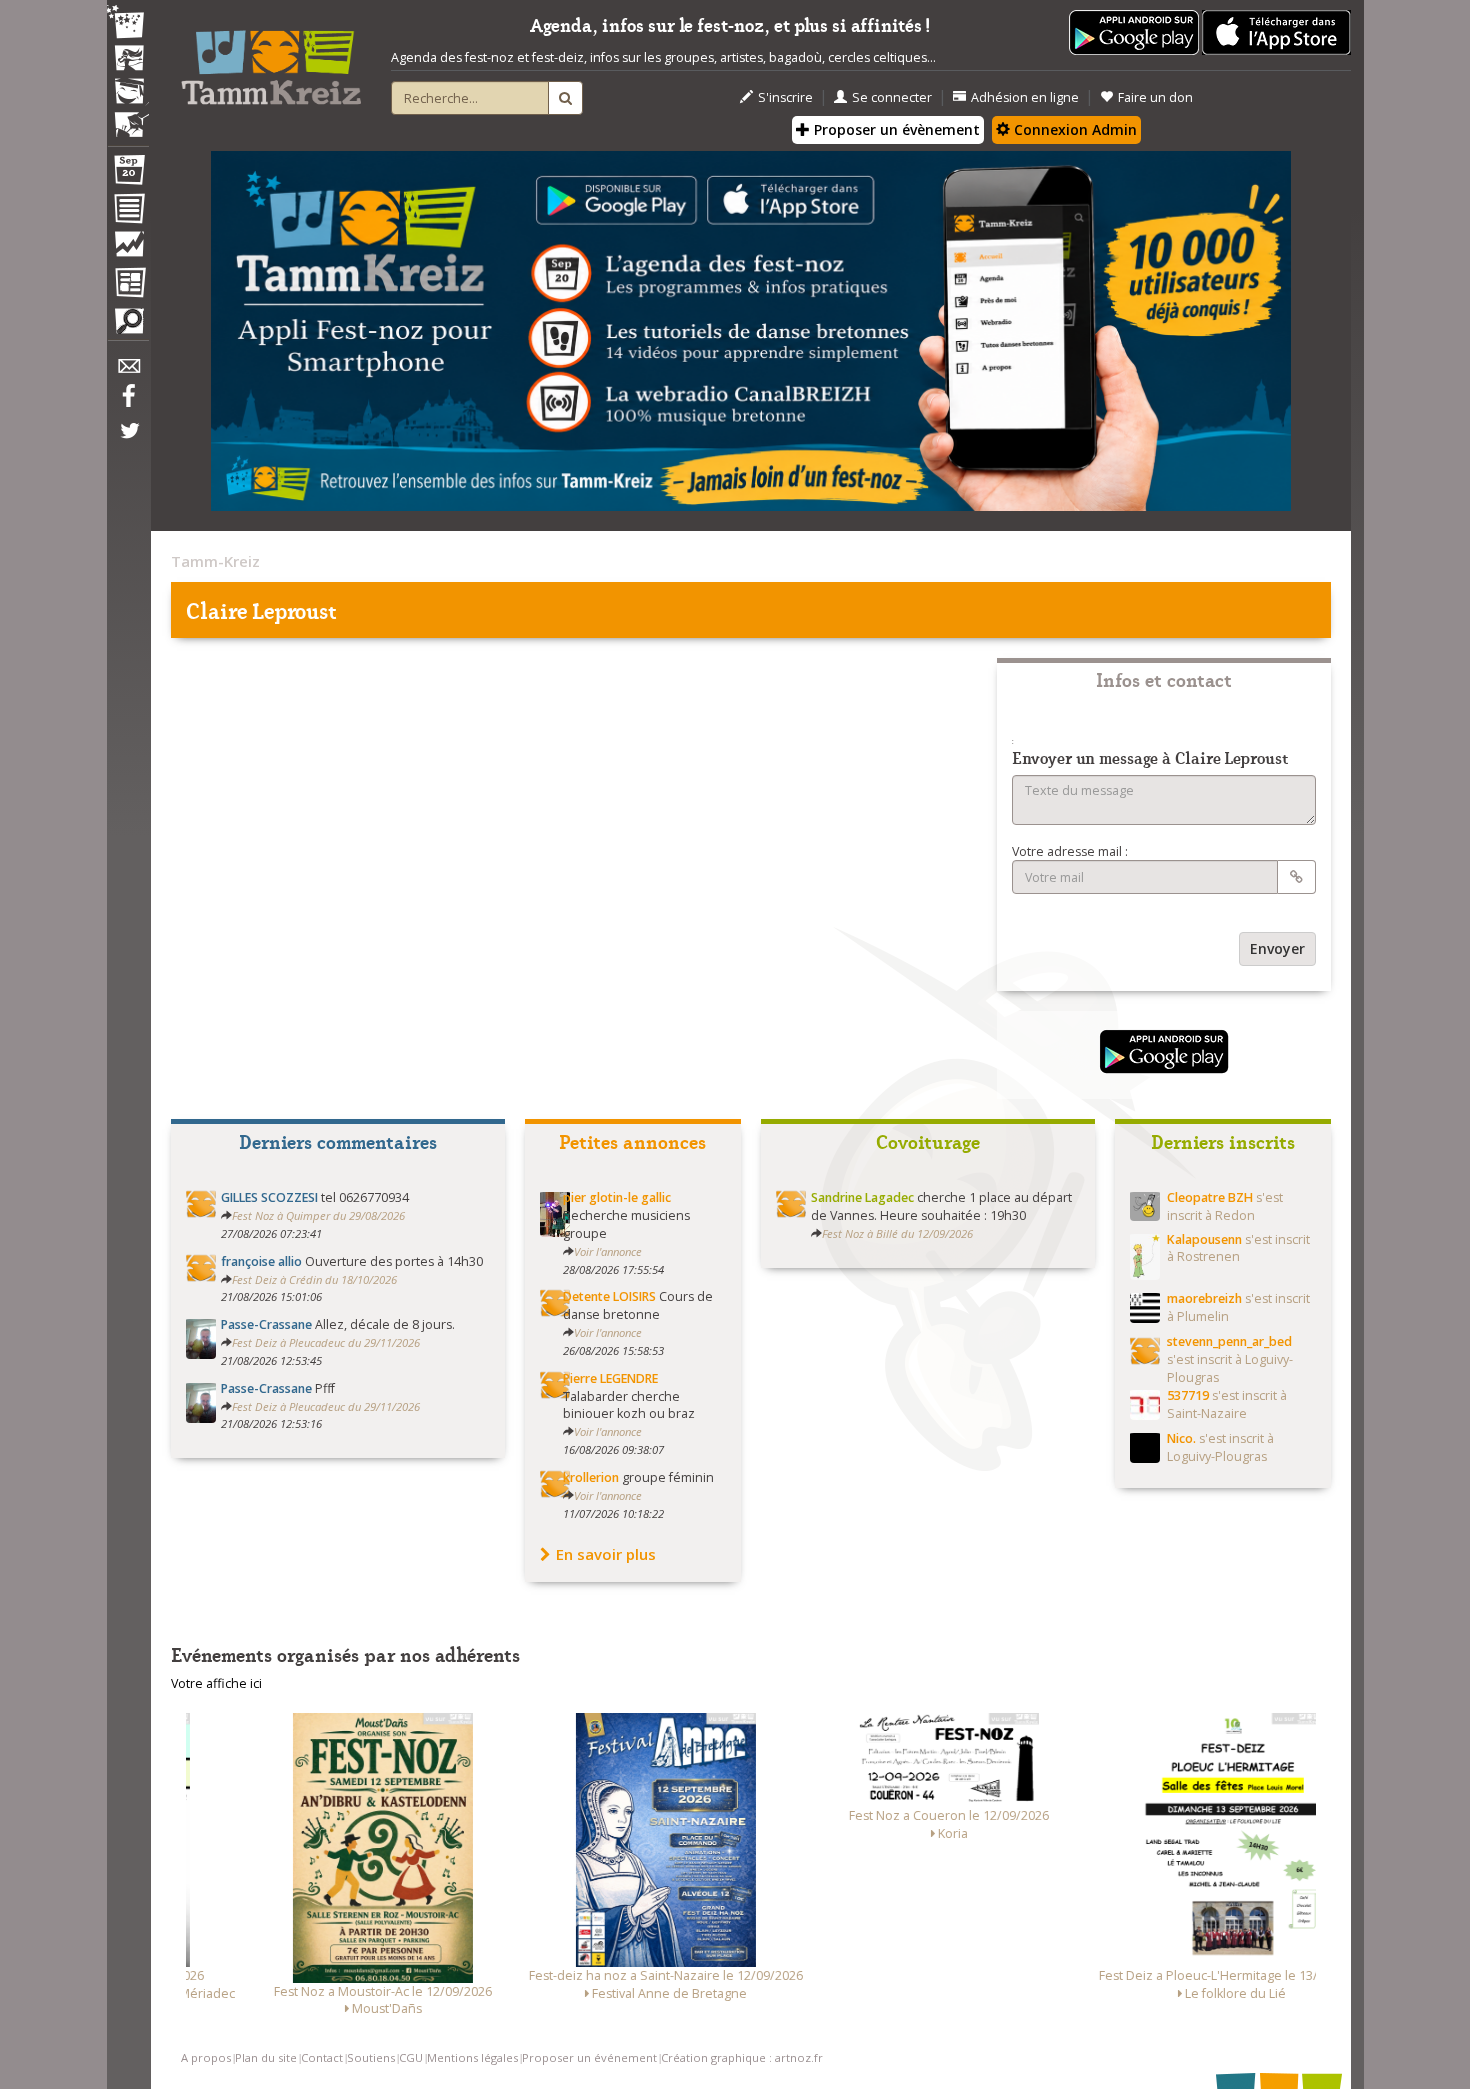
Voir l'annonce (608, 1251)
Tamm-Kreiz (215, 561)
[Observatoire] (128, 249)
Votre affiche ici (216, 1683)
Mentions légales (472, 2057)
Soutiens (371, 2057)
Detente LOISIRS (609, 1296)
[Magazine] (128, 285)
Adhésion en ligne (1025, 97)
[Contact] (128, 371)
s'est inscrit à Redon (1225, 1206)
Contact (322, 2057)
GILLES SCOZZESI (269, 1197)
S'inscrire (785, 97)
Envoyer (1277, 948)
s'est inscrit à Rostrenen (1238, 1248)
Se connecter (892, 97)
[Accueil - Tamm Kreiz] (271, 60)
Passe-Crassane (266, 1324)
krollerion (591, 1477)
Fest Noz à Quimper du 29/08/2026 (318, 1215)
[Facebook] (128, 403)
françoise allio (261, 1261)
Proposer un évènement (895, 129)
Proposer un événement (589, 2057)
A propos (206, 2057)
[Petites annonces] (128, 326)
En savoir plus (606, 1554)
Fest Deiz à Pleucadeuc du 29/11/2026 (326, 1342)
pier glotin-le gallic (617, 1197)
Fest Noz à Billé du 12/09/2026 (897, 1233)
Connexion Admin (1073, 129)
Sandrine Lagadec (862, 1197)
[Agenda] (128, 174)
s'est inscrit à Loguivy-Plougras (1230, 1359)
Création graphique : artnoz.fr (742, 2057)
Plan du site (266, 2057)
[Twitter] (128, 441)
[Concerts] (128, 60)
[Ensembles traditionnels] (128, 117)
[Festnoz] (128, 23)
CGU (411, 2057)
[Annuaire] (128, 212)
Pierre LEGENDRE (610, 1378)
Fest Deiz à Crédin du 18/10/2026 (314, 1279)
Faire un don (1155, 97)
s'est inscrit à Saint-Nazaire (1227, 1404)
